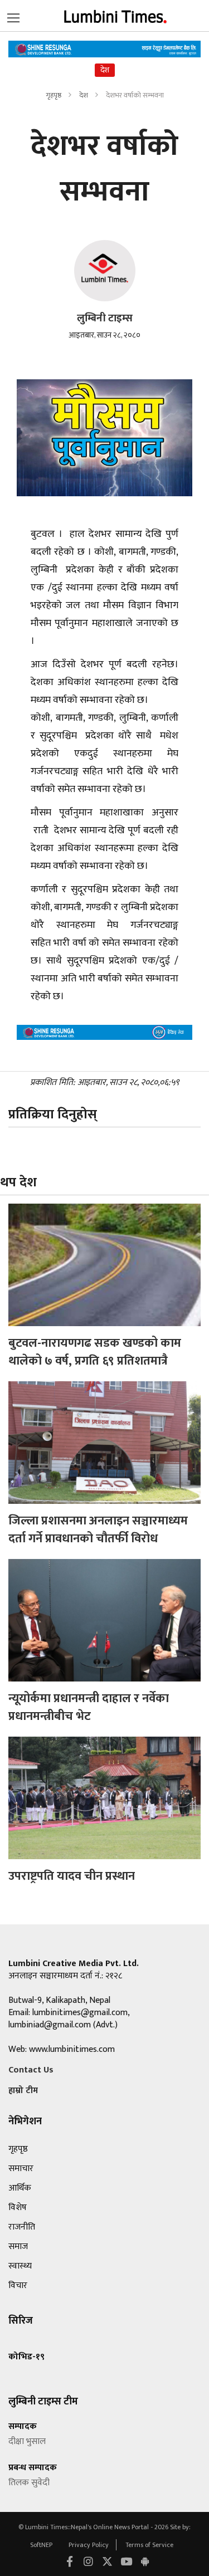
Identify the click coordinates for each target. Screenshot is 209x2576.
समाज (18, 2247)
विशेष (18, 2208)
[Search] (13, 16)
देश (84, 95)
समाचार (21, 2169)
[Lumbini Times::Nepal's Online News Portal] (116, 15)
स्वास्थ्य (20, 2266)
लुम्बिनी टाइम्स (105, 318)
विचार (18, 2286)
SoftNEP (42, 2545)
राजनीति (22, 2227)
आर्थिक (20, 2188)
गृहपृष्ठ (54, 95)
